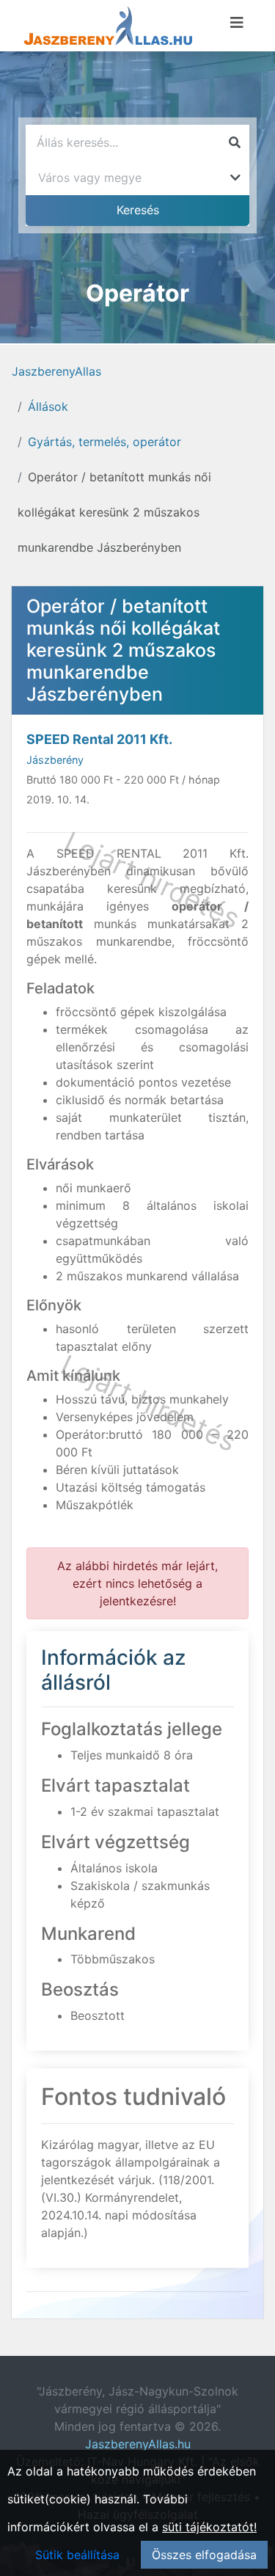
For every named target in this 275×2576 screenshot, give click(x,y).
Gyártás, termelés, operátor (104, 442)
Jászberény (55, 760)
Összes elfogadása (204, 2555)
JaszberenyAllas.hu (138, 2444)
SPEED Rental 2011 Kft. (99, 739)
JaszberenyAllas (56, 371)
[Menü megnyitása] (237, 23)
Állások (48, 406)
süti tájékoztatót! (209, 2527)
